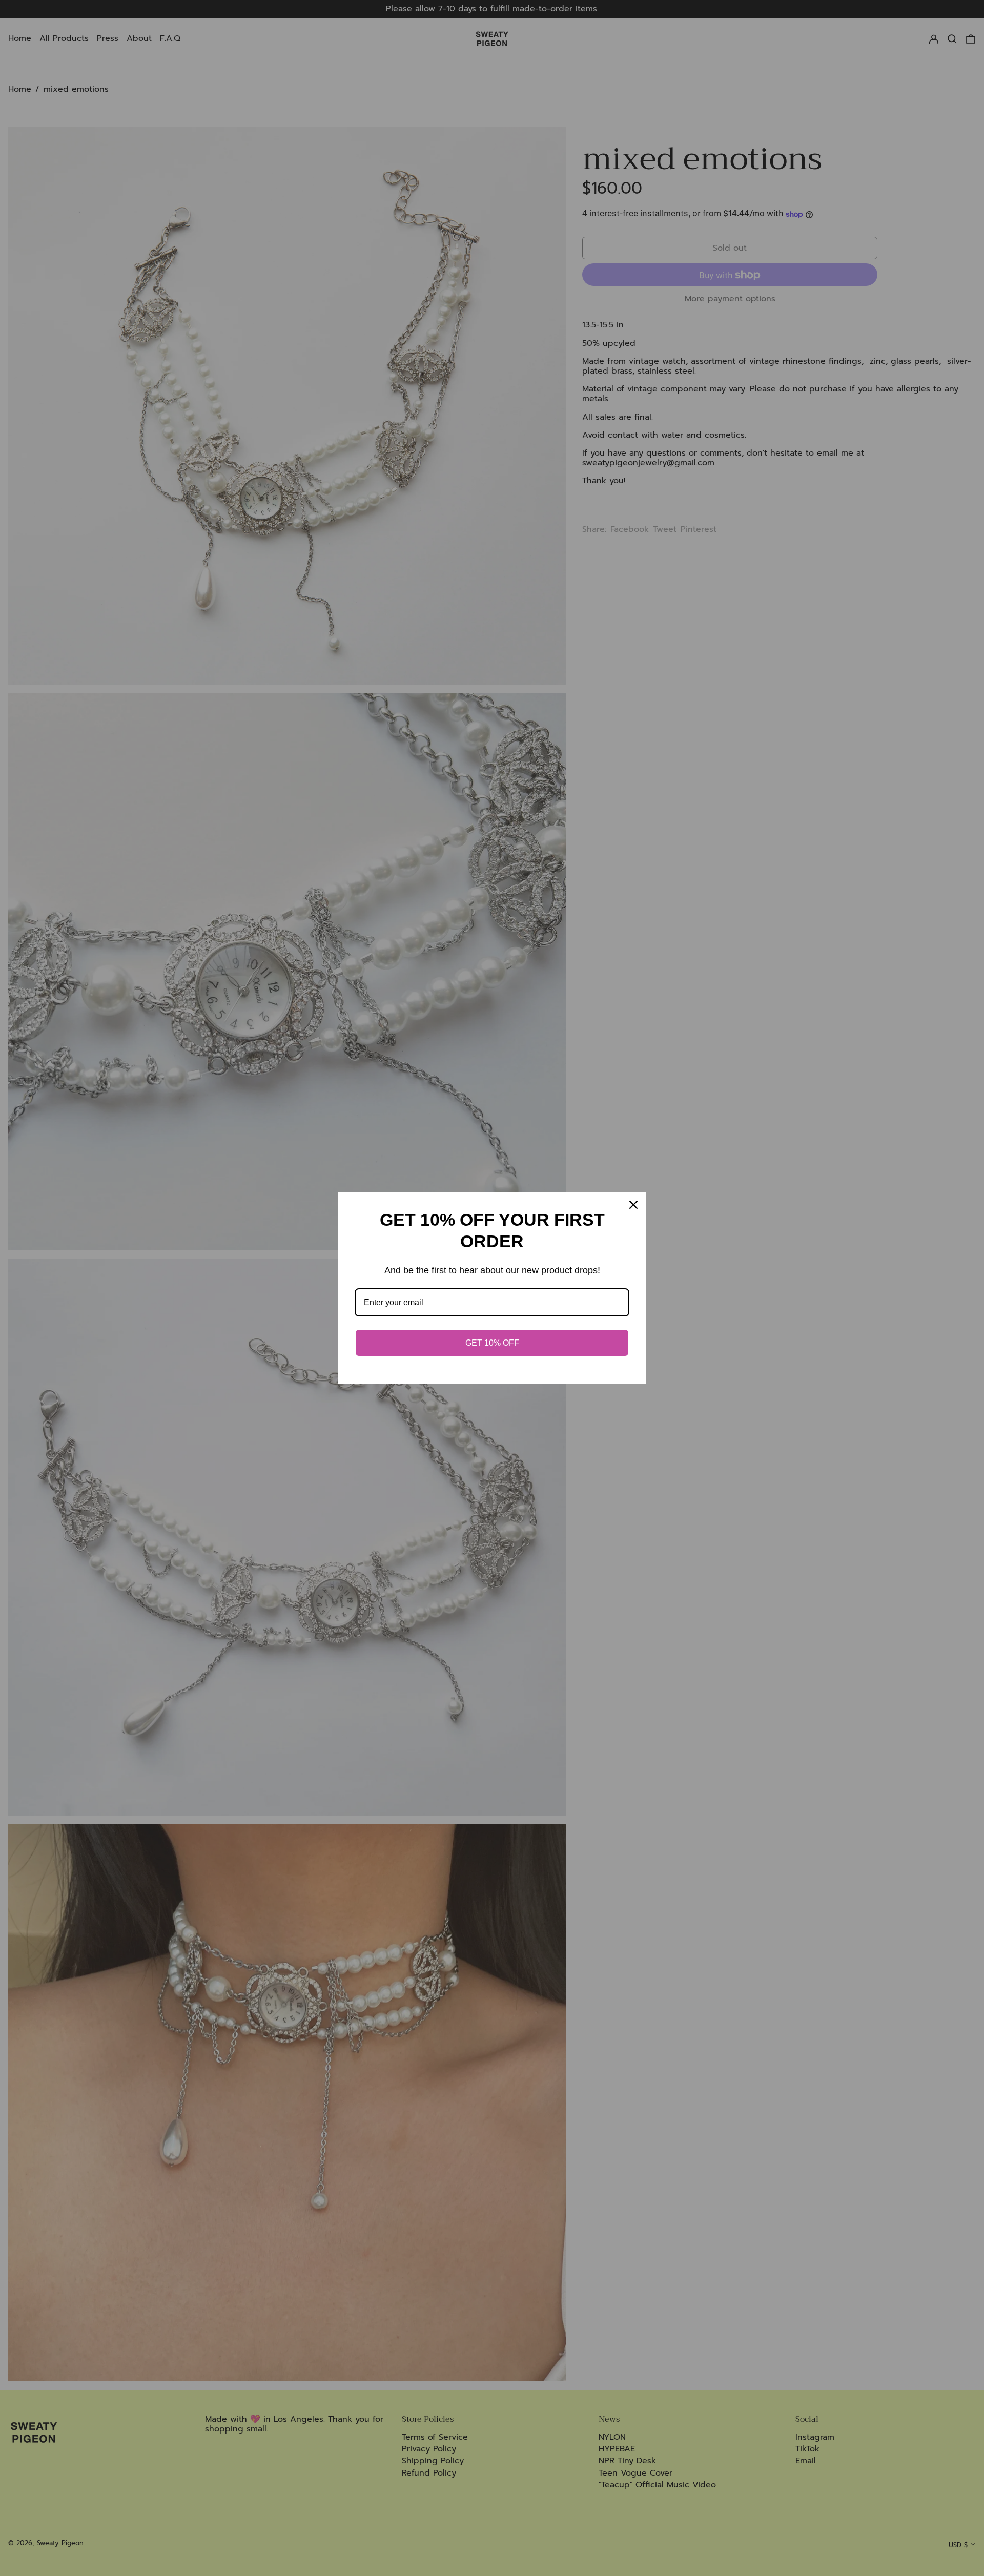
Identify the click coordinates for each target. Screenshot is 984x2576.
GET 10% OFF (492, 1343)
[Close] (633, 1205)
